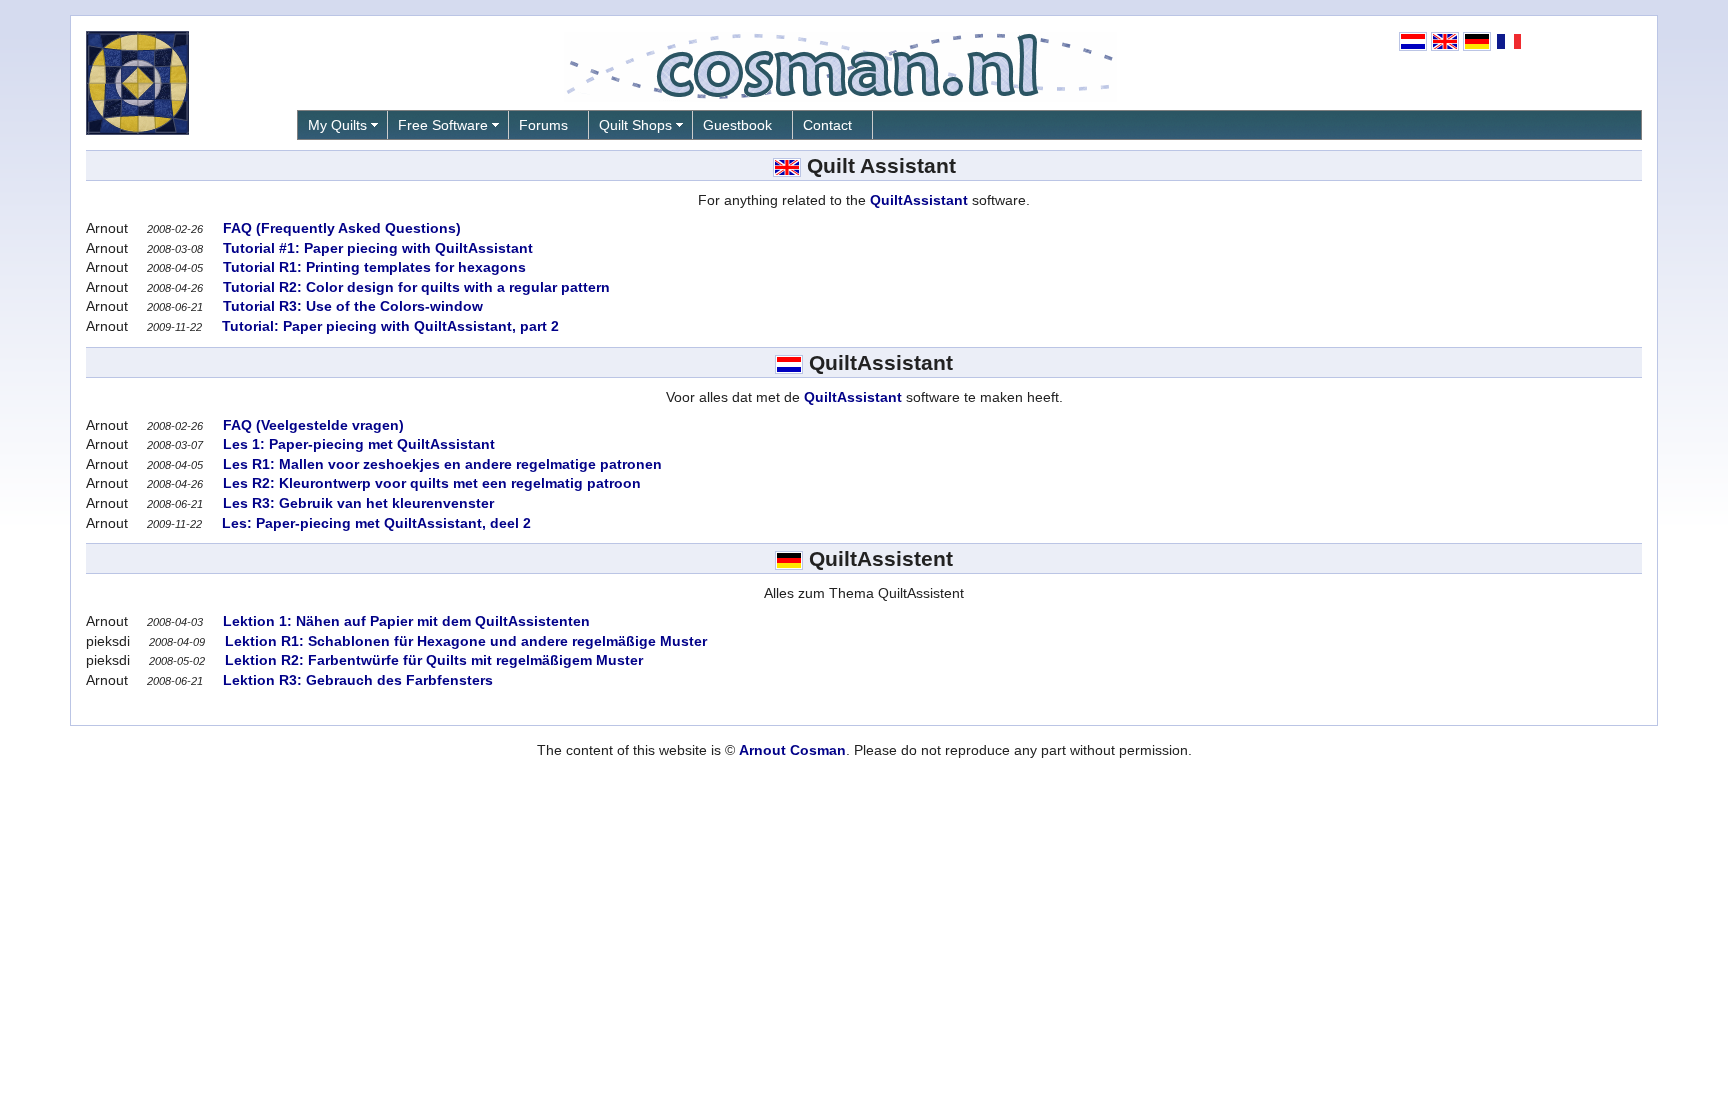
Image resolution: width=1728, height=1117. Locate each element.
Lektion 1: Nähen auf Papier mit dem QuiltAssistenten (404, 621)
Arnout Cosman (792, 750)
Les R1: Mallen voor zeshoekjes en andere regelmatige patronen (440, 464)
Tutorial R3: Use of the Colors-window (351, 306)
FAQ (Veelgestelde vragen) (311, 425)
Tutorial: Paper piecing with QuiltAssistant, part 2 (388, 326)
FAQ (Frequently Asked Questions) (340, 228)
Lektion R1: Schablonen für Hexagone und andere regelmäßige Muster (464, 641)
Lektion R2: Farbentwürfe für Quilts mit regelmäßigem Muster (432, 660)
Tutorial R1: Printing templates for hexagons (372, 267)
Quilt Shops (635, 125)
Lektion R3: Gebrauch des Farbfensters (356, 680)
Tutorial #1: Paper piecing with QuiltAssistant (376, 248)
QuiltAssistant (919, 200)
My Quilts (337, 125)
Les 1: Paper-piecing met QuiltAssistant (357, 444)
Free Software (443, 125)
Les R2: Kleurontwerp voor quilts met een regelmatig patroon (430, 483)
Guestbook (737, 125)
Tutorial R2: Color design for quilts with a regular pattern (414, 287)
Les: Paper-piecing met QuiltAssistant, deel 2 (374, 523)
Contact (827, 125)
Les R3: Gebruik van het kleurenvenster (356, 503)
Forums (543, 125)
